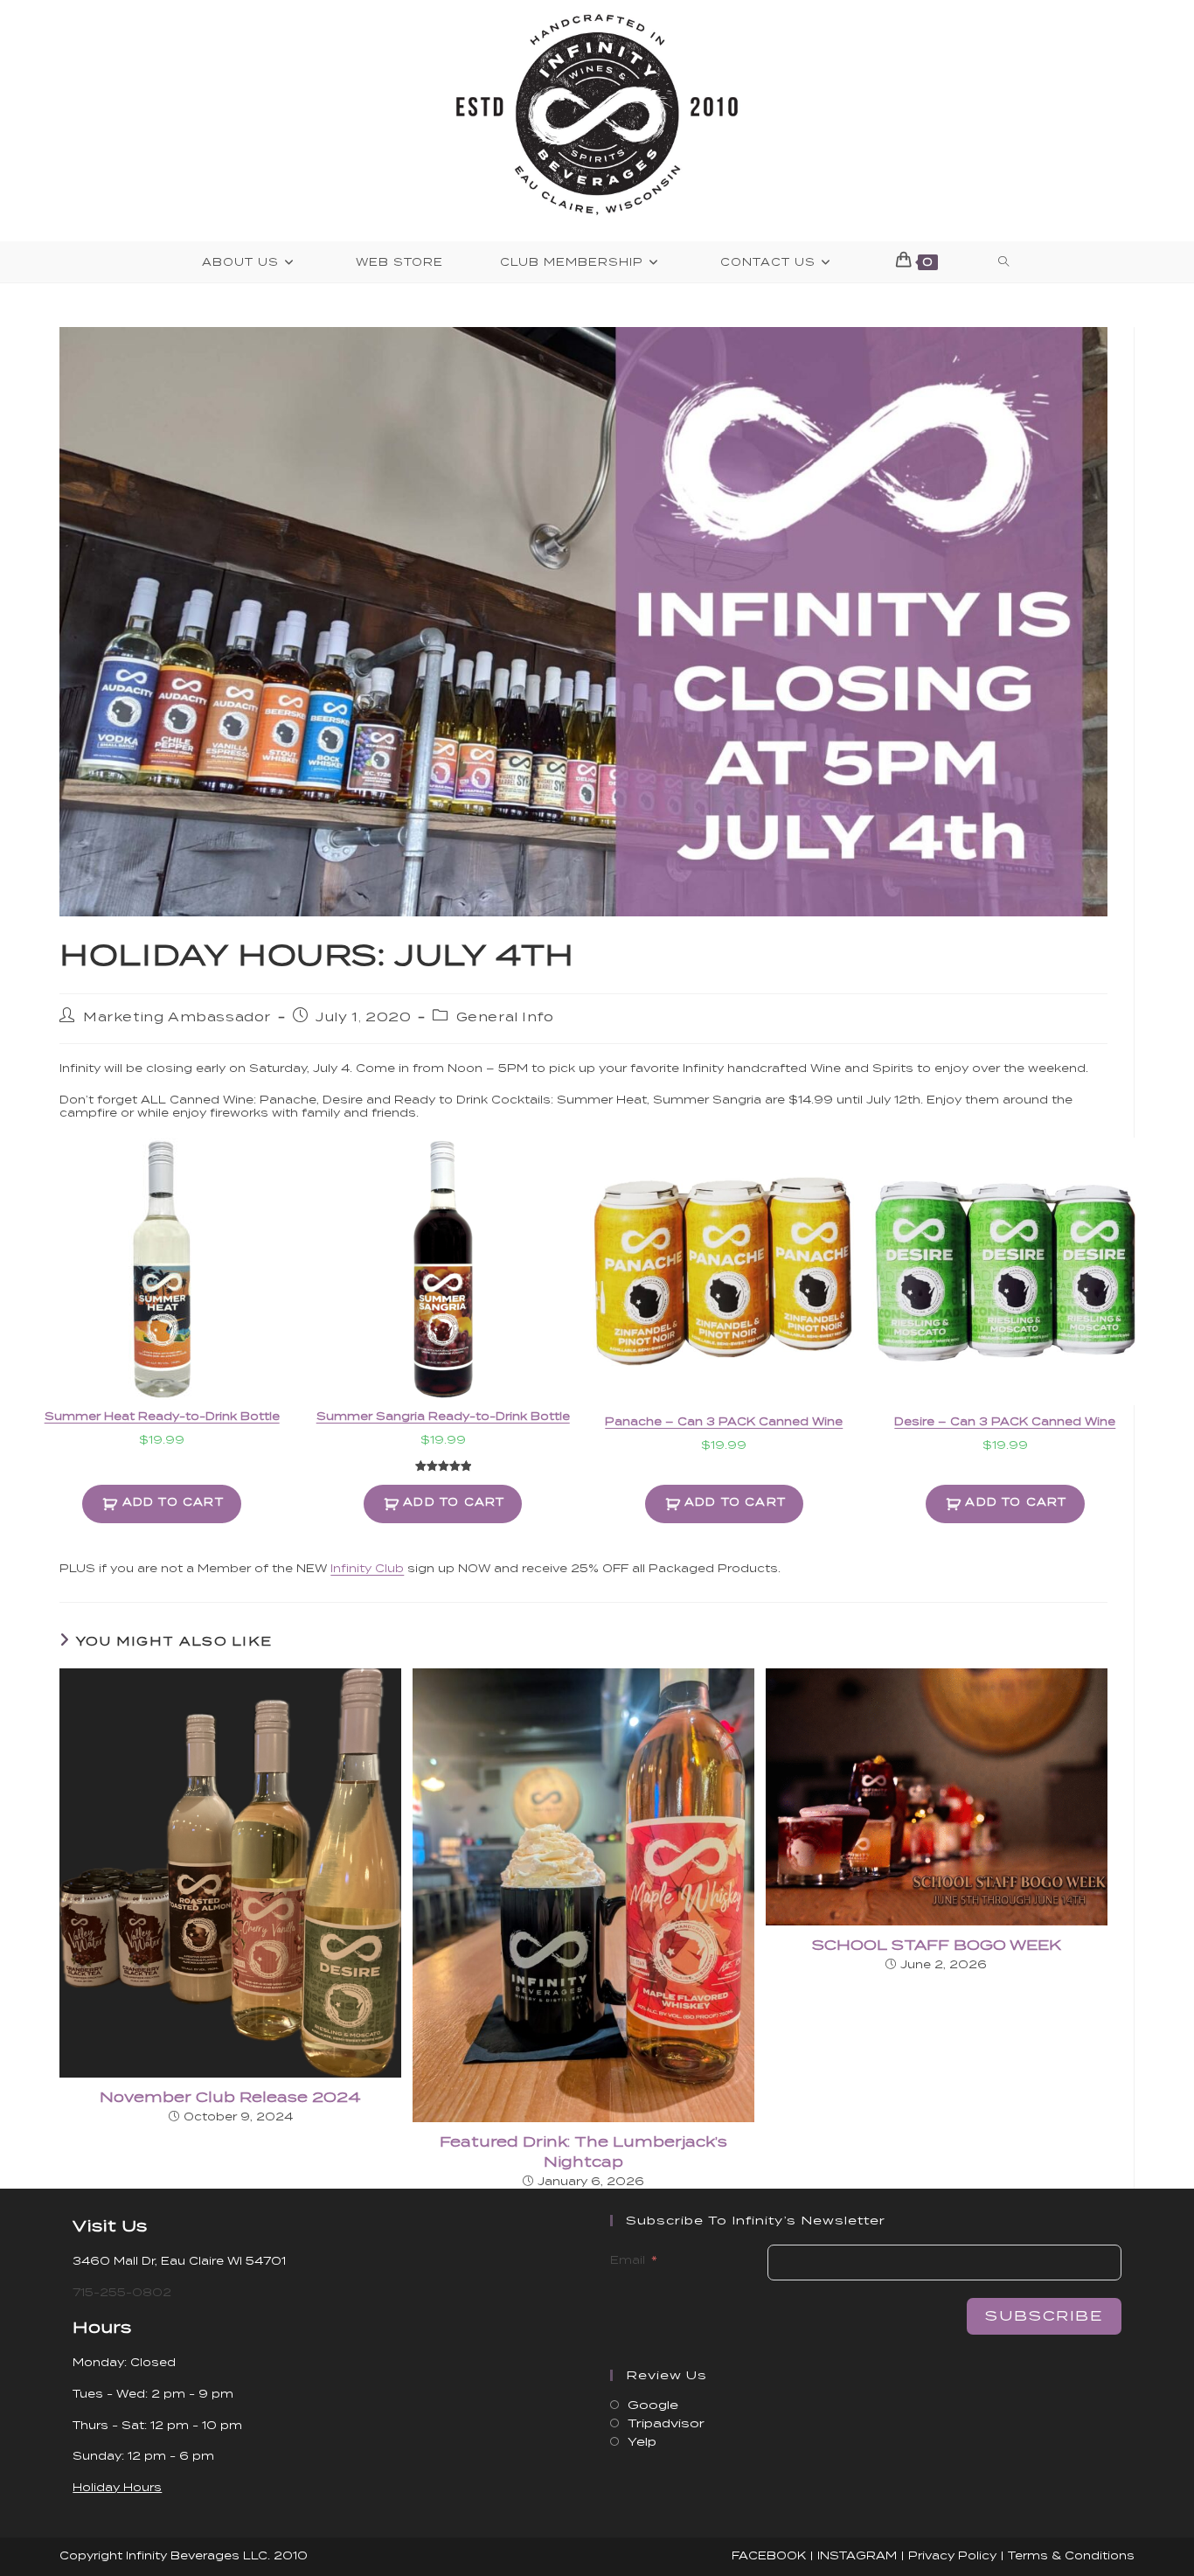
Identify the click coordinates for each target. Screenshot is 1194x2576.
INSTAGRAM (857, 2555)
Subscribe (1044, 2316)
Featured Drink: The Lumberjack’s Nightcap (583, 2151)
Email (628, 2260)
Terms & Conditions (1071, 2555)
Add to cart (173, 1502)
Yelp (642, 2442)
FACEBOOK (769, 2555)
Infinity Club (367, 1568)
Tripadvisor (666, 2423)
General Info (505, 1017)
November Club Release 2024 (230, 2097)
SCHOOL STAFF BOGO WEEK (937, 1945)
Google (653, 2405)
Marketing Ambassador (177, 1017)
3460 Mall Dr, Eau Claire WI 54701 (179, 2261)
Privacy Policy (952, 2555)
